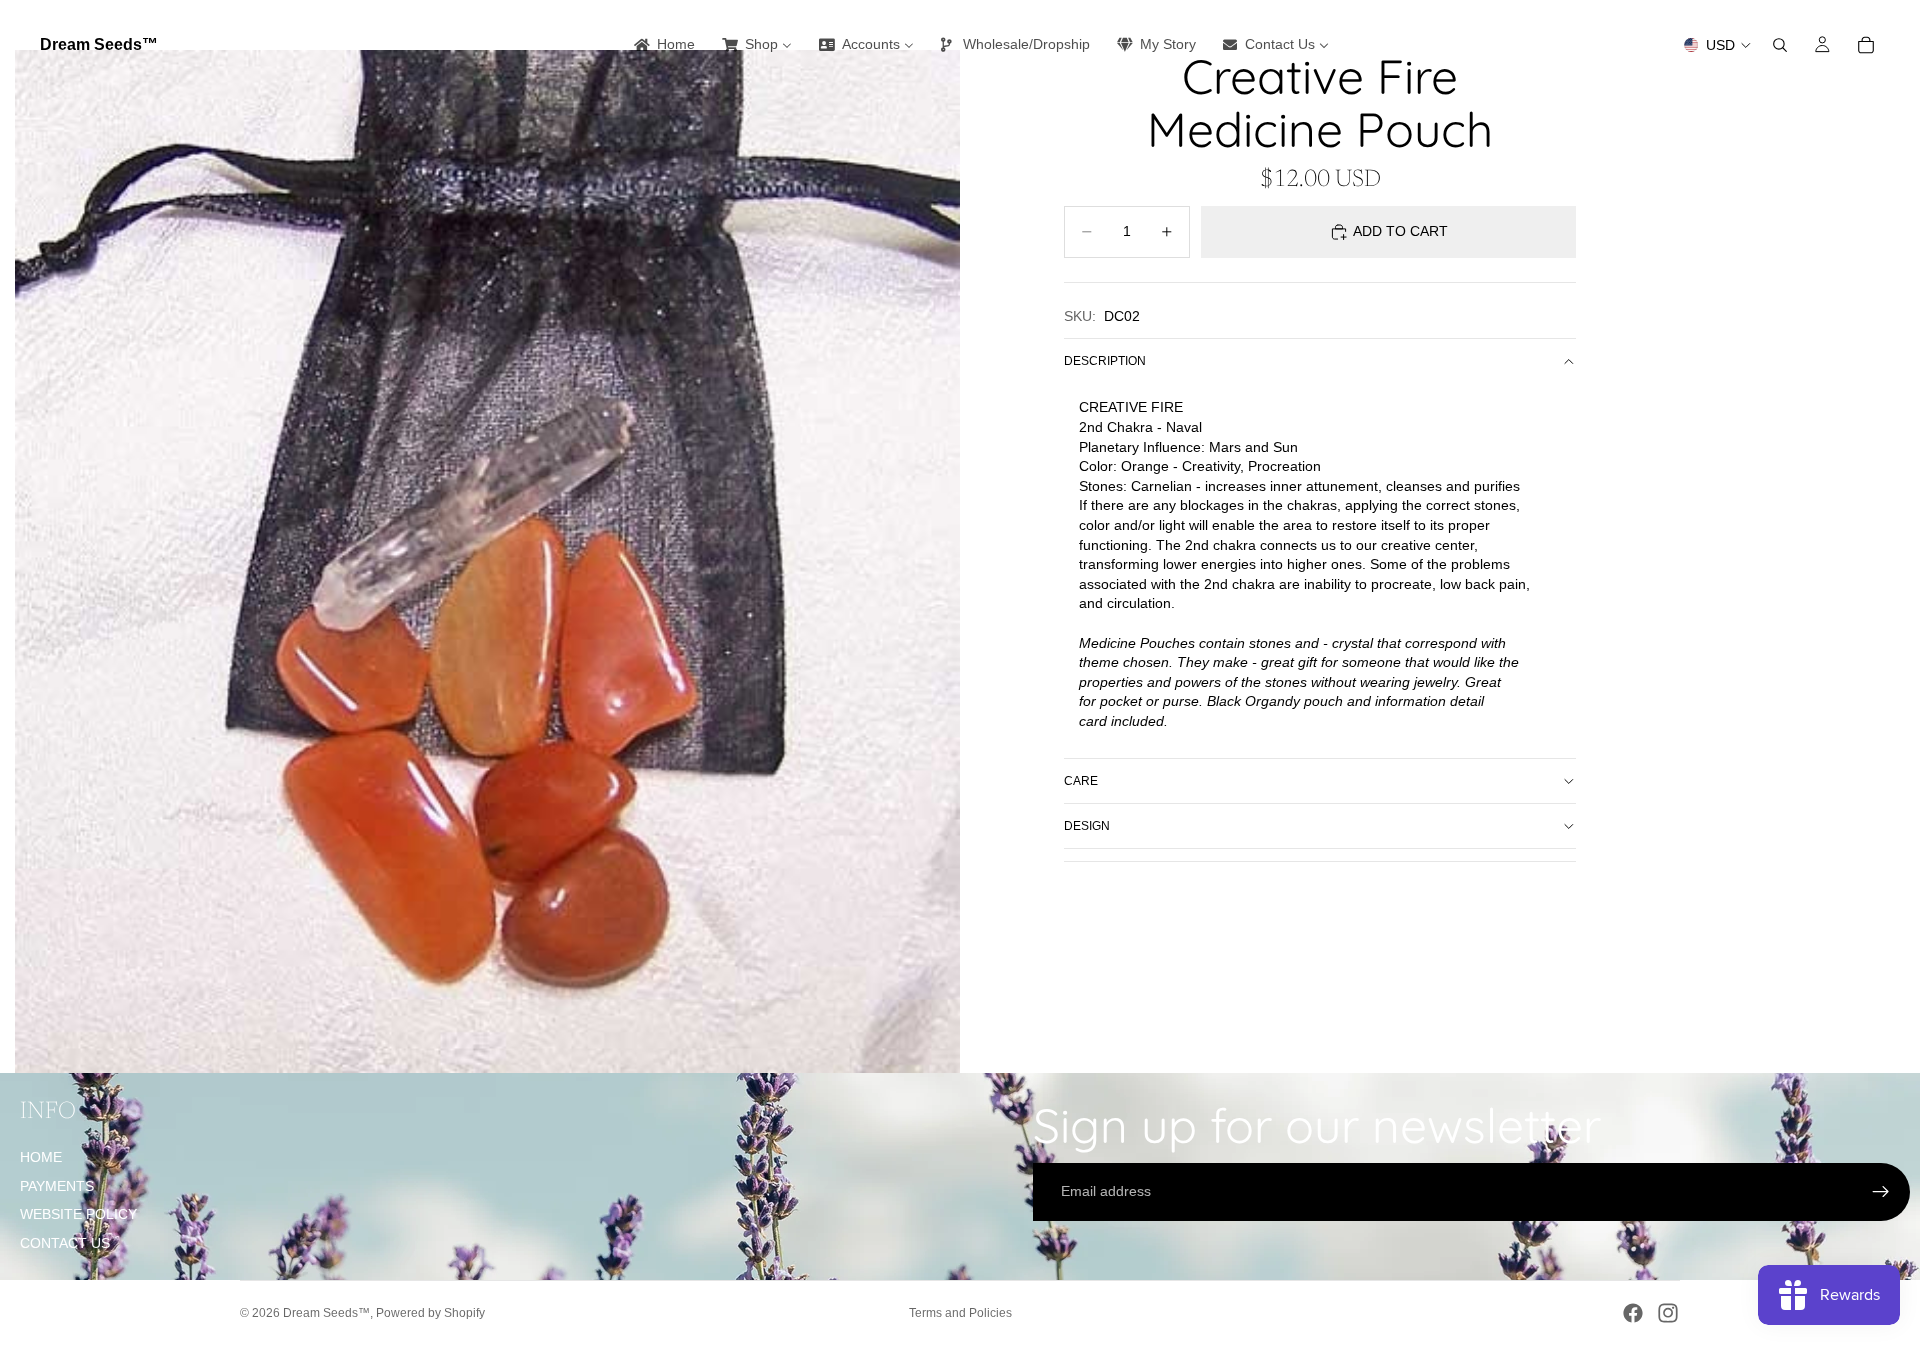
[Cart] (1866, 45)
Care (1081, 781)
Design (1087, 826)
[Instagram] (1668, 1313)
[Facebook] (1633, 1313)
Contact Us (65, 1243)
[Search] (1780, 45)
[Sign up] (1881, 1192)
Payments (57, 1186)
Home (41, 1157)
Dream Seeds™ (326, 1313)
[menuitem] (663, 45)
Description (1105, 361)
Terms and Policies (960, 1313)
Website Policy (78, 1214)
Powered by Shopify (430, 1313)
